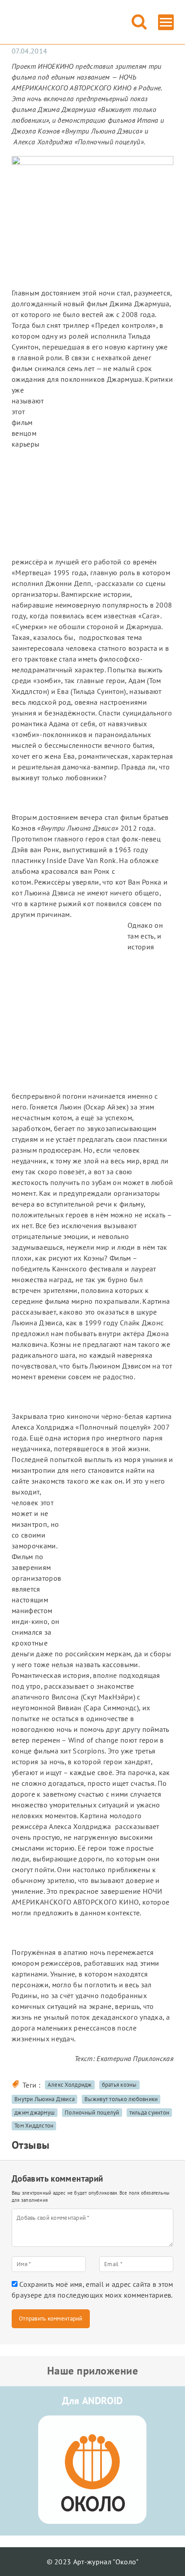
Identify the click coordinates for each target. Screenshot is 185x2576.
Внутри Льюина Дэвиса (44, 2099)
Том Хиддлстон (34, 2126)
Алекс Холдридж (70, 2085)
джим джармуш (35, 2113)
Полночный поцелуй (92, 2113)
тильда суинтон (150, 2113)
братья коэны (119, 2085)
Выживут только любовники (121, 2099)
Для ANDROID (92, 2401)
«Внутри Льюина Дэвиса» (102, 131)
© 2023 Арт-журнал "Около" (93, 2562)
